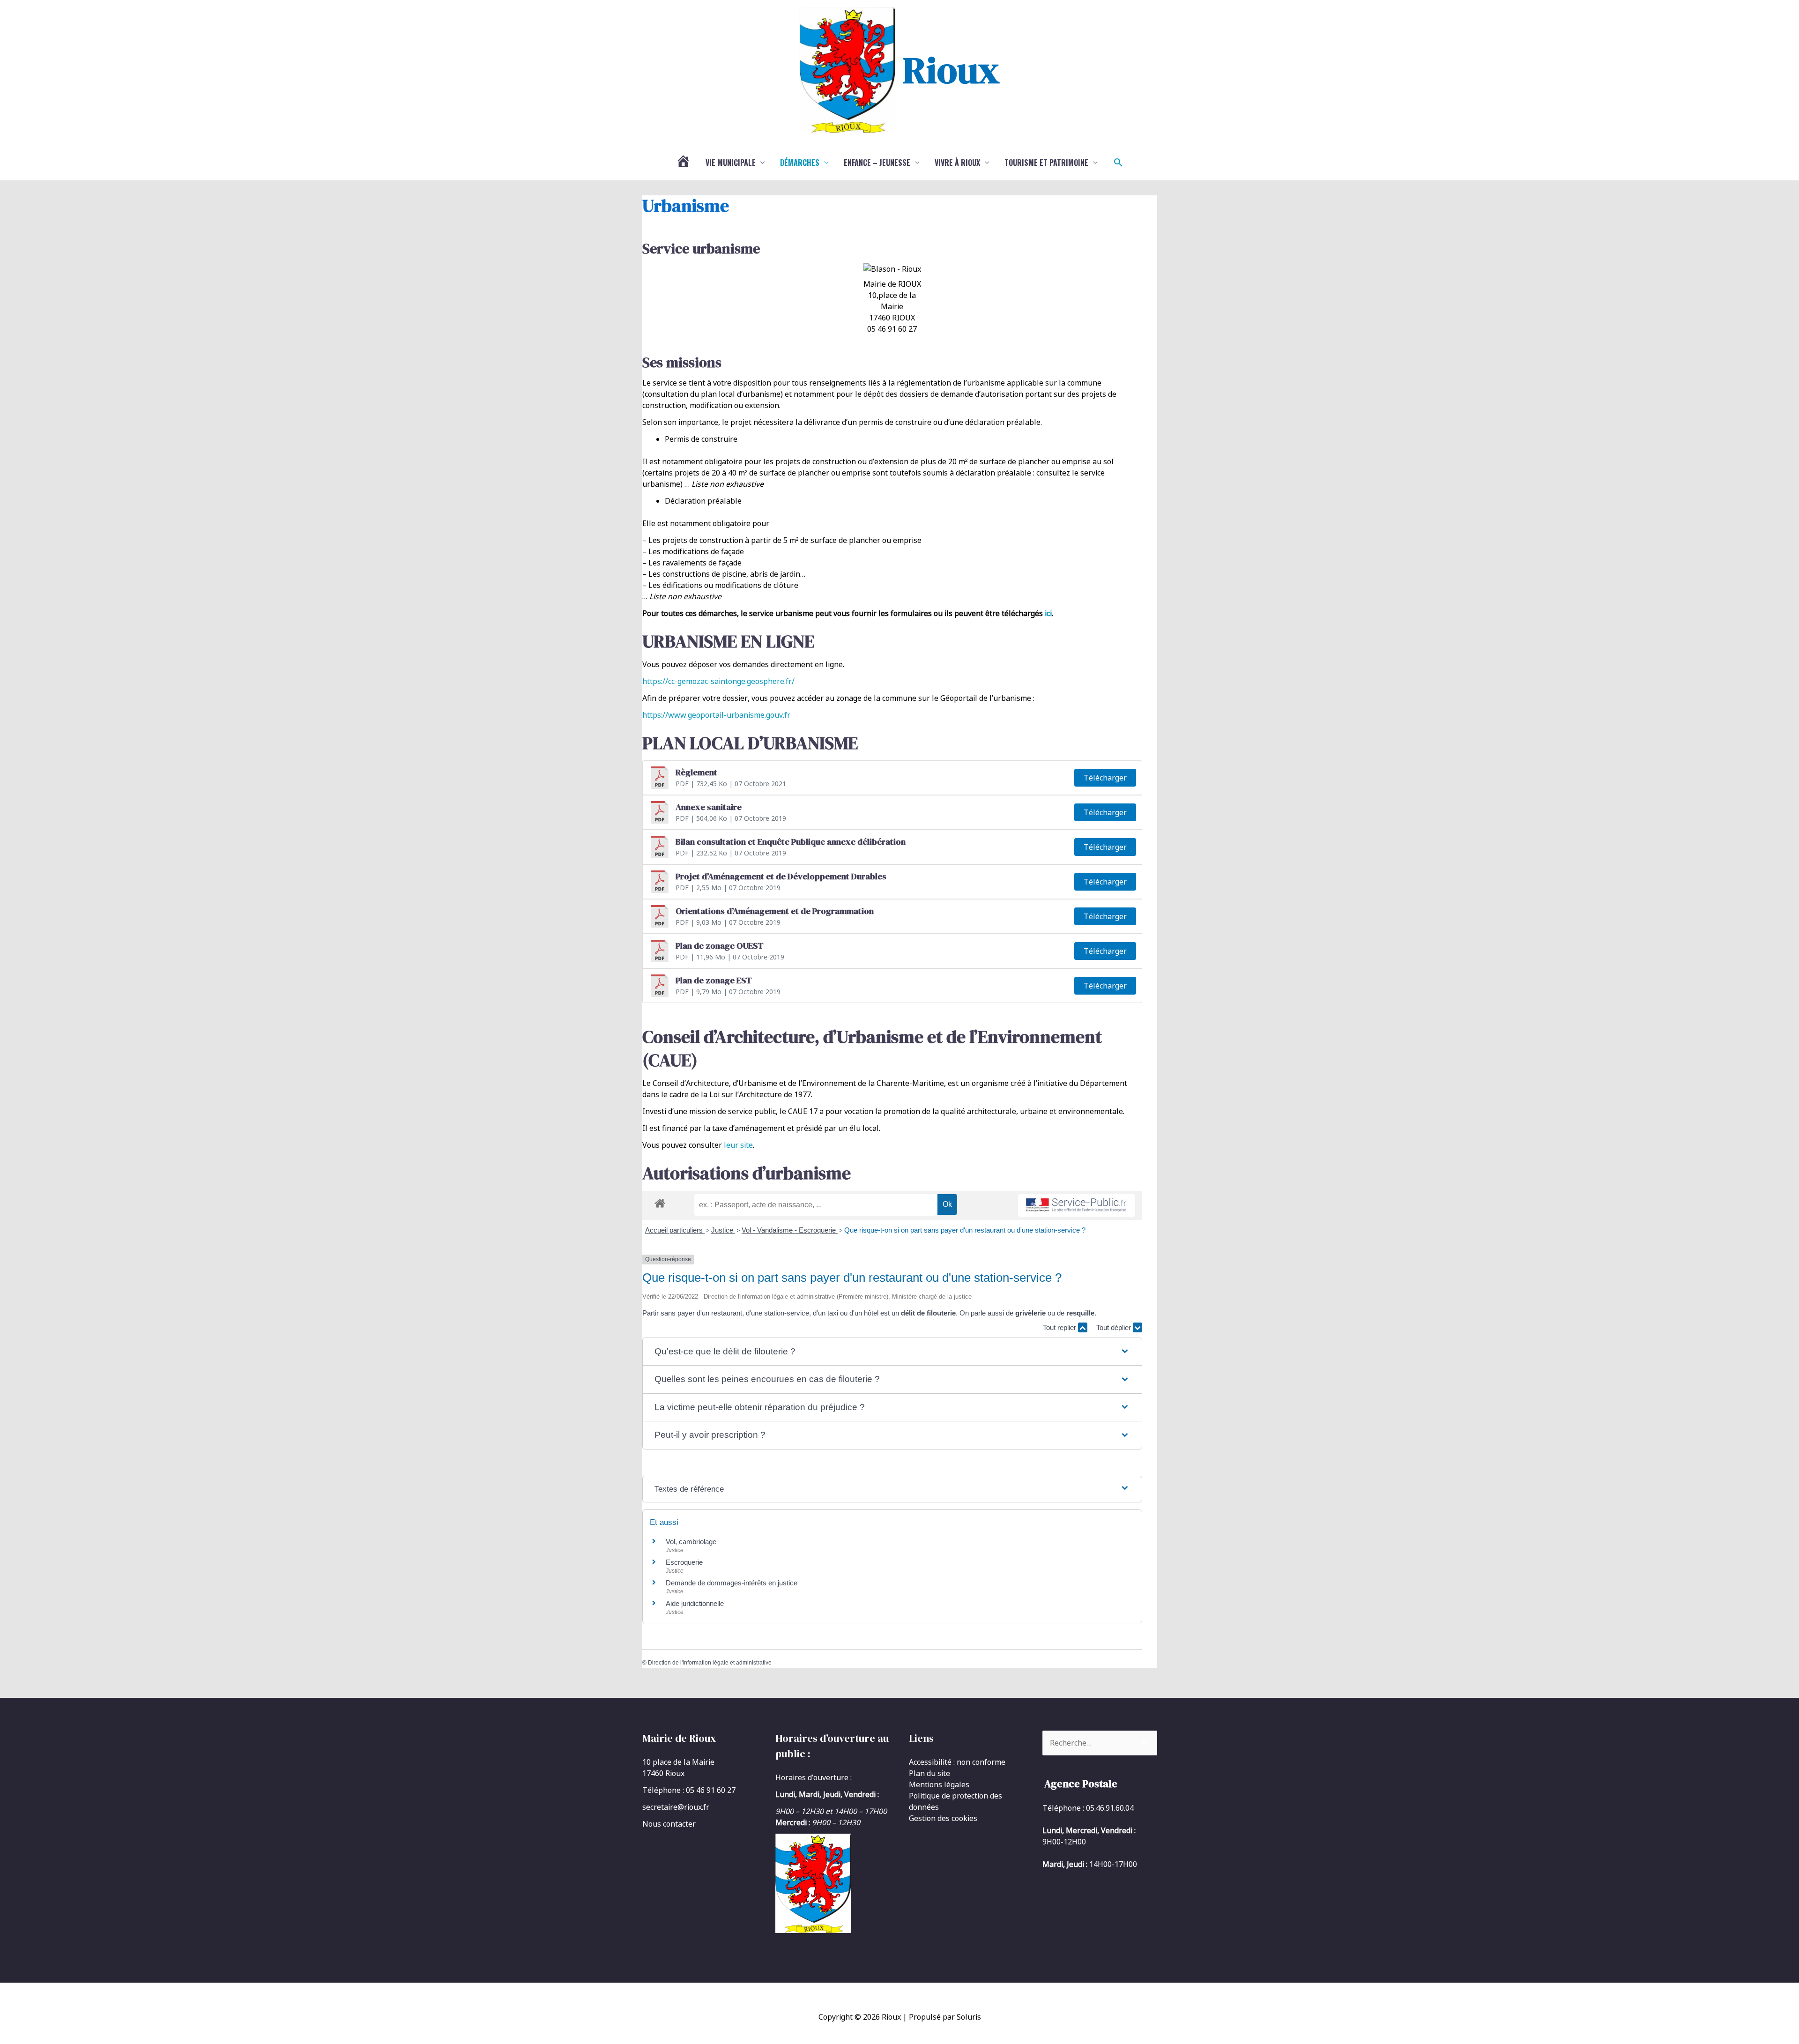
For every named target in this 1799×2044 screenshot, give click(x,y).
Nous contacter (669, 1824)
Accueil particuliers (675, 1230)
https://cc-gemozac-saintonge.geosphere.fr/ (718, 681)
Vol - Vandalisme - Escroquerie (790, 1230)
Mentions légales (939, 1784)
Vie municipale (731, 163)
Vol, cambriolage (691, 1542)
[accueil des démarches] (660, 1202)
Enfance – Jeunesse (877, 163)
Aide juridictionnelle (695, 1603)
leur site (738, 1145)
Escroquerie (684, 1562)
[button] (1118, 163)
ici (1048, 613)
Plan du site (929, 1773)
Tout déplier (1115, 1327)
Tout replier (1060, 1327)
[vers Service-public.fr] (1077, 1206)
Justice (723, 1230)
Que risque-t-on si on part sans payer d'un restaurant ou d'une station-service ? (965, 1230)
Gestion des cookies (943, 1818)
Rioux (951, 70)
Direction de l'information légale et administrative (710, 1663)
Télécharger (1105, 778)
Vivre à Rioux (957, 163)
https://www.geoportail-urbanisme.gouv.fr (716, 715)
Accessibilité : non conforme (957, 1762)
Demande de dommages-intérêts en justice (732, 1583)
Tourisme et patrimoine (1046, 163)
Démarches (800, 163)
